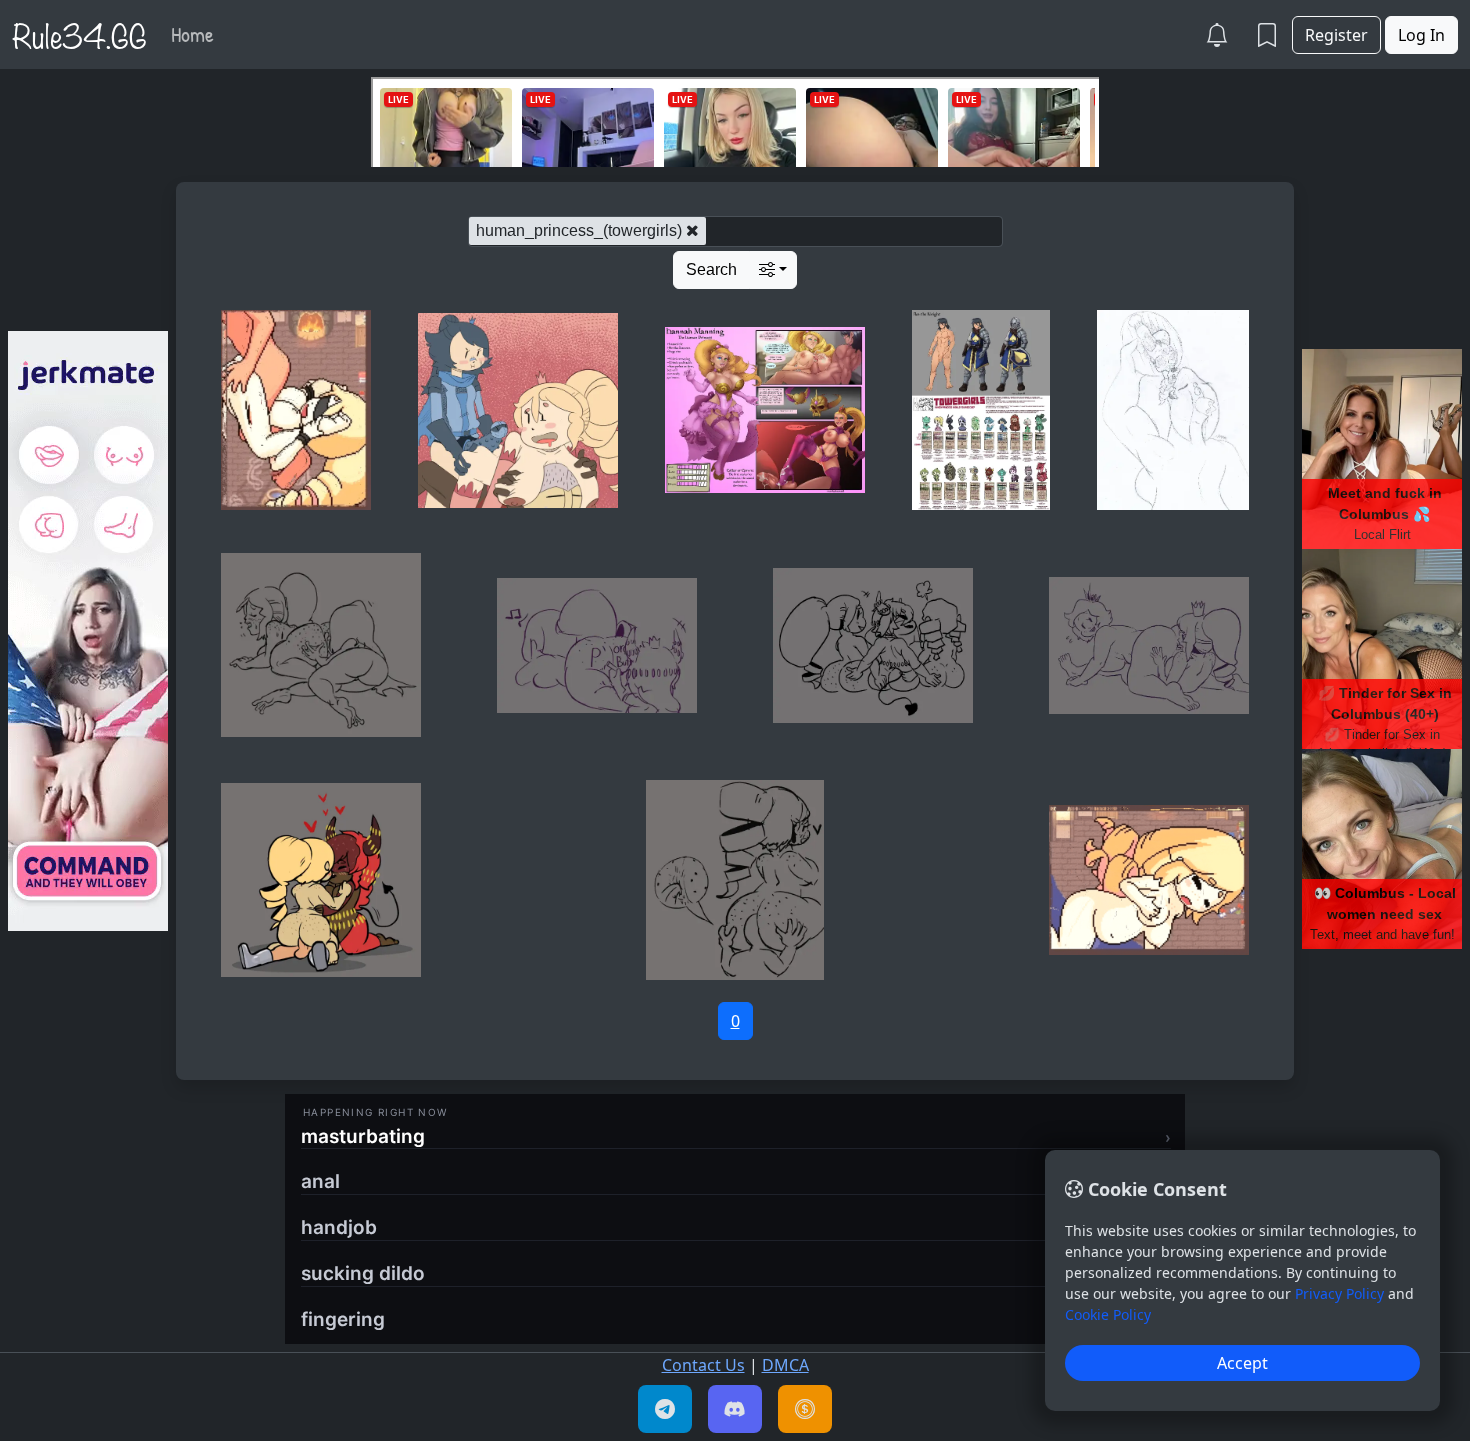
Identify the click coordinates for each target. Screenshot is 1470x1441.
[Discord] (735, 1409)
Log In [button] (1421, 35)
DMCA (785, 1365)
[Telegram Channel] (665, 1409)
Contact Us (703, 1365)
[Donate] (805, 1409)
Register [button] (1336, 35)
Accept (1242, 1363)
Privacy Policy (1339, 1293)
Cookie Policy (1108, 1314)
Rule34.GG (79, 34)
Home (192, 34)
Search (711, 269)
